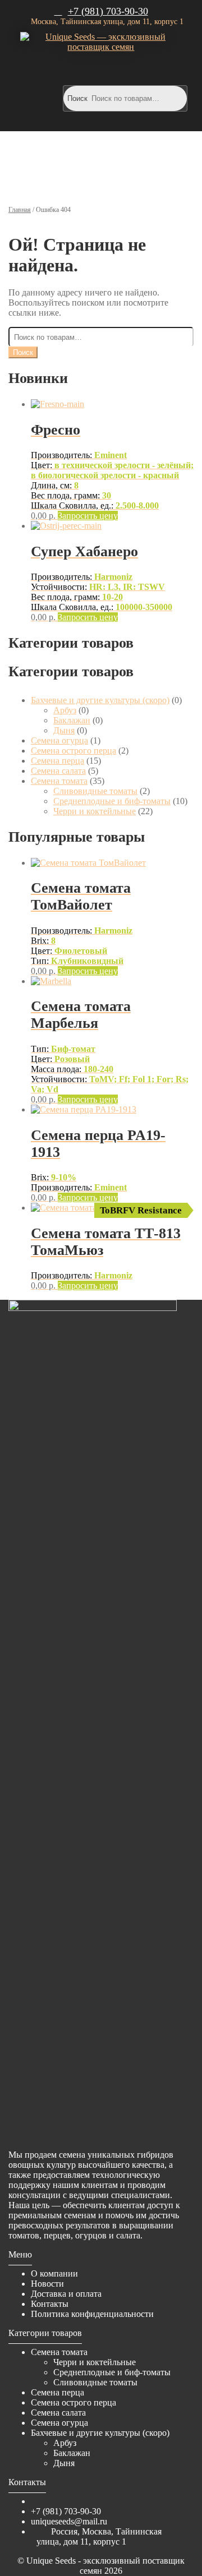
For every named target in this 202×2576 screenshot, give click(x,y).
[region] (101, 163)
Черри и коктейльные (95, 811)
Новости (47, 2284)
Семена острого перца (74, 751)
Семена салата (58, 771)
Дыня (64, 730)
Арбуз (65, 710)
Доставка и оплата (66, 2294)
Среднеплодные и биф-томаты (112, 801)
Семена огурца (59, 740)
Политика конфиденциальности (92, 2314)
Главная (20, 210)
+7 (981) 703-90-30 (108, 11)
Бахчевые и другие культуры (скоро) (100, 700)
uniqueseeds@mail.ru (69, 2521)
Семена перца (58, 761)
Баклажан (72, 720)
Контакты (50, 2304)
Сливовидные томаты (95, 791)
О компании (54, 2273)
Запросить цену (88, 516)
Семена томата (59, 781)
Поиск (77, 98)
